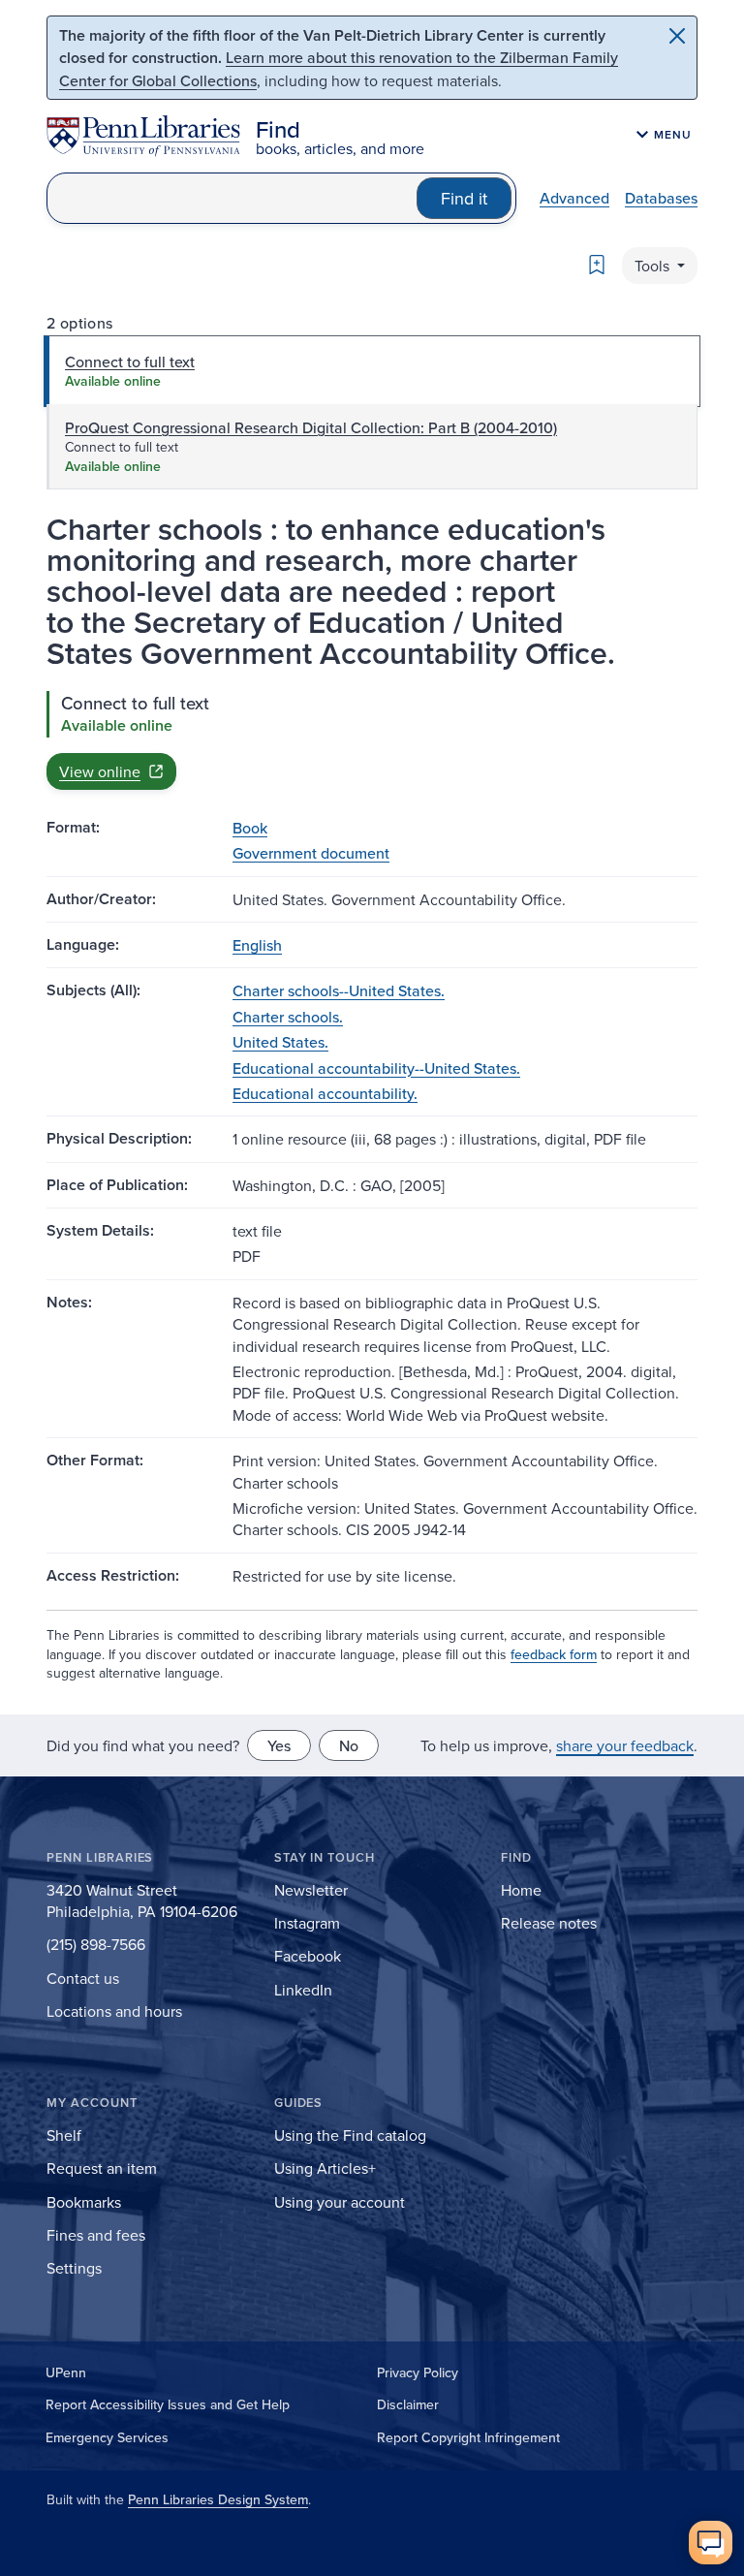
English (257, 945)
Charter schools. (288, 1017)
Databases (661, 198)
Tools (654, 266)
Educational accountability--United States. (376, 1068)
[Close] (677, 36)
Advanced (574, 198)
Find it (464, 198)
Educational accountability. (325, 1093)
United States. (280, 1042)
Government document (311, 853)
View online (100, 771)
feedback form (554, 1654)
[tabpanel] (372, 740)
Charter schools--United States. (339, 990)
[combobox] (232, 198)
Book (250, 828)
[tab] (372, 371)
